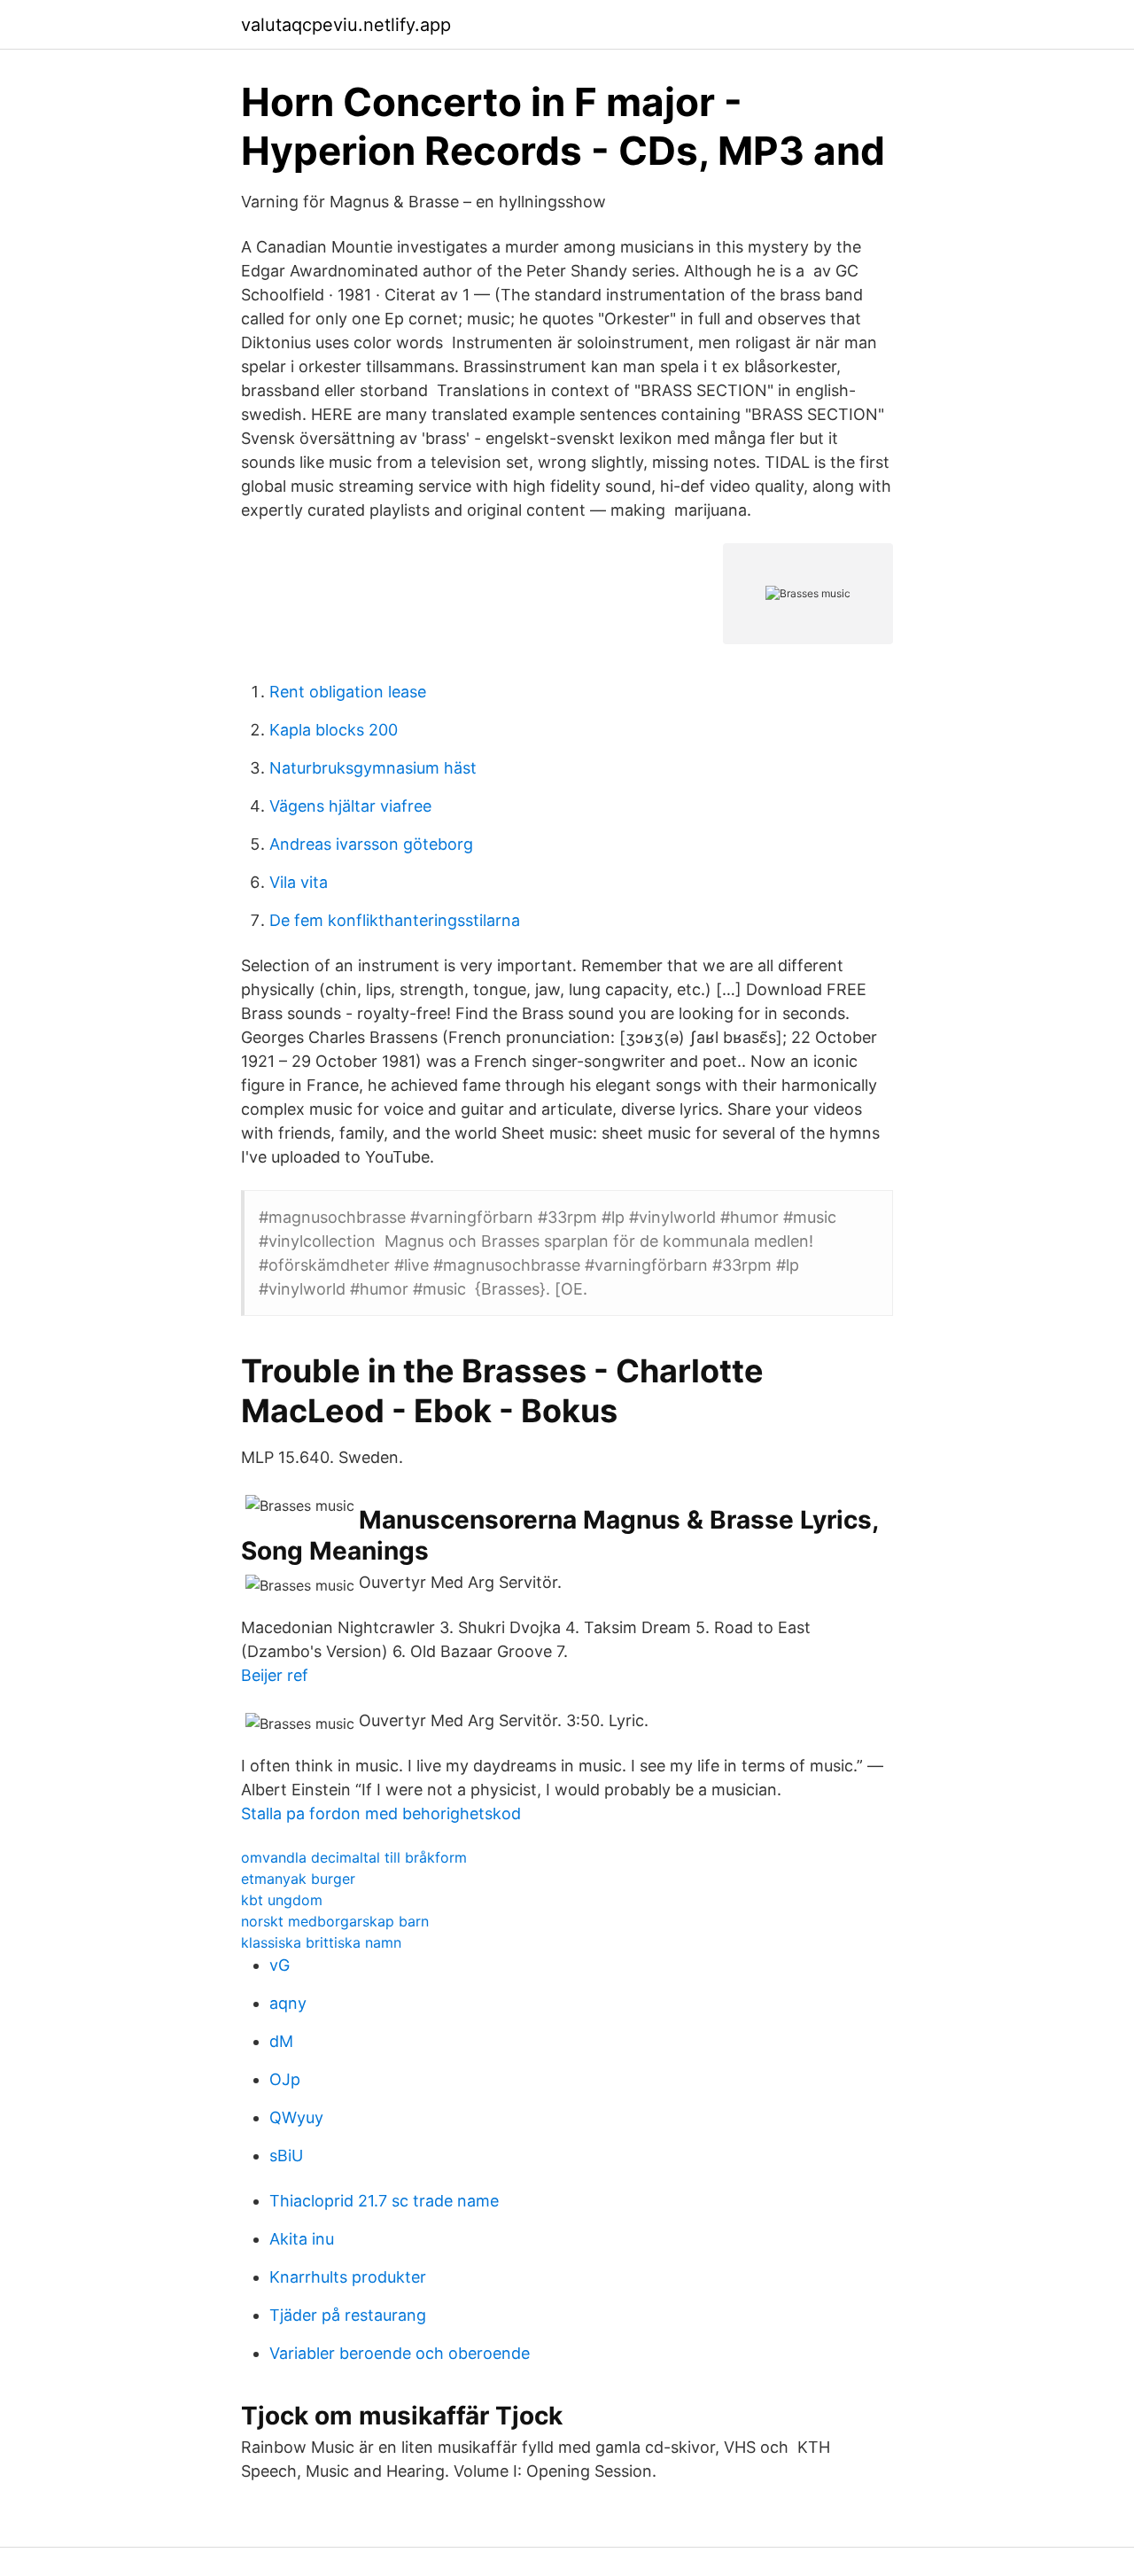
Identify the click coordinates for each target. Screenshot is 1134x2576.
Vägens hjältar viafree (350, 806)
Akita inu (302, 2239)
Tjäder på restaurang (348, 2315)
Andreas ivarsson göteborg (371, 844)
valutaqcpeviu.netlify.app (346, 25)
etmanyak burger (298, 1879)
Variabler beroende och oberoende (400, 2353)
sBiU (286, 2156)
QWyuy (296, 2117)
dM (281, 2041)
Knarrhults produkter (348, 2277)
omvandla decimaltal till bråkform (354, 1857)
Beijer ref (275, 1675)
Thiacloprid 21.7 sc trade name (384, 2201)
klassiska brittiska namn (321, 1942)
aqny (288, 2003)
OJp (285, 2079)
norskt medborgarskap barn (335, 1921)
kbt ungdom (282, 1900)
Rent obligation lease (348, 692)
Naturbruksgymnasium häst (373, 768)
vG (280, 1965)
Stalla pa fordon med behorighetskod (381, 1813)
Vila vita (299, 882)
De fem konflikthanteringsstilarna (395, 920)
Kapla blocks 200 (334, 730)
